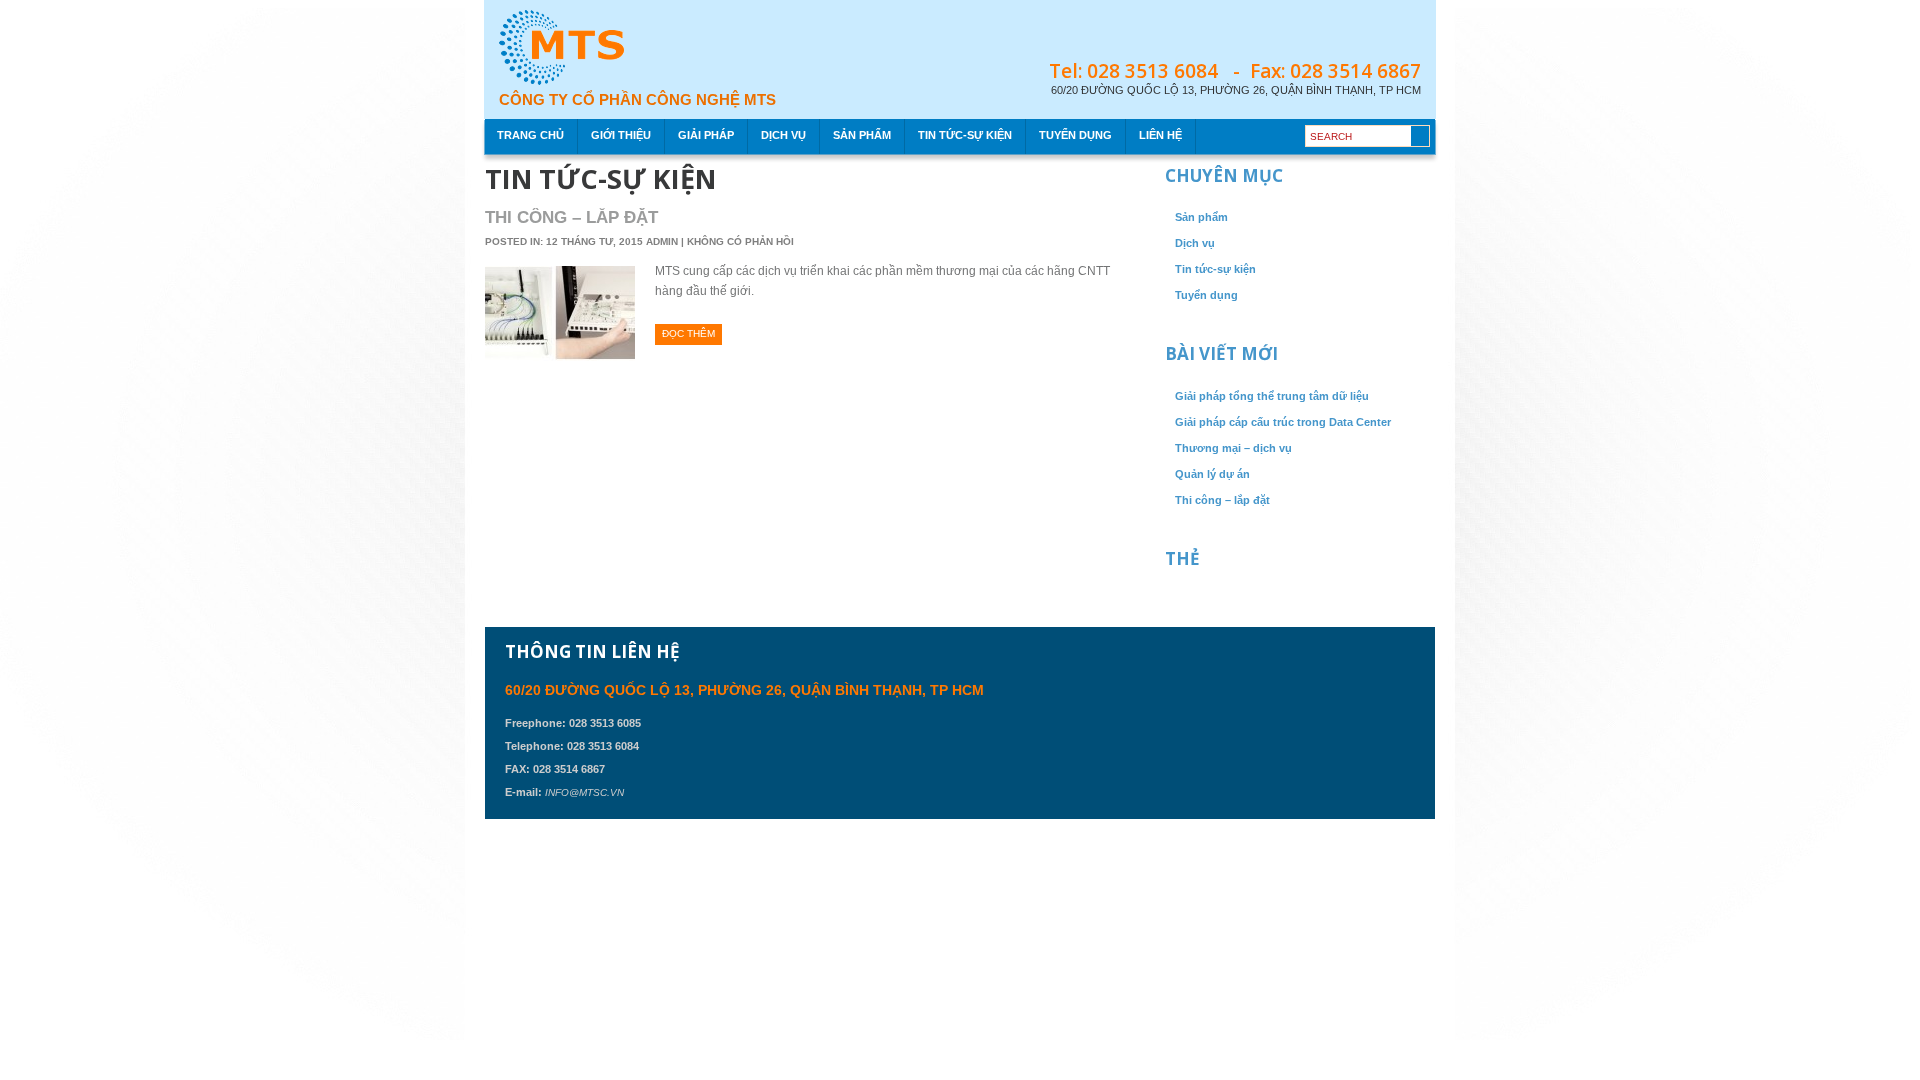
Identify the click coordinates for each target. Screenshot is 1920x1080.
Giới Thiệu (621, 135)
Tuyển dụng (1075, 135)
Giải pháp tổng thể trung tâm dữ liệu (1272, 396)
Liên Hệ (1160, 135)
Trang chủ (530, 135)
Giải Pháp (706, 135)
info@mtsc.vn (584, 792)
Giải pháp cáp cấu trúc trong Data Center (1283, 422)
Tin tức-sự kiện (965, 135)
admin (663, 241)
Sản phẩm (862, 135)
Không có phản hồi (740, 241)
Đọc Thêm (688, 333)
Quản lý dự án (1212, 474)
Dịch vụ (783, 135)
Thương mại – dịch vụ (1233, 448)
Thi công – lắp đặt (571, 217)
